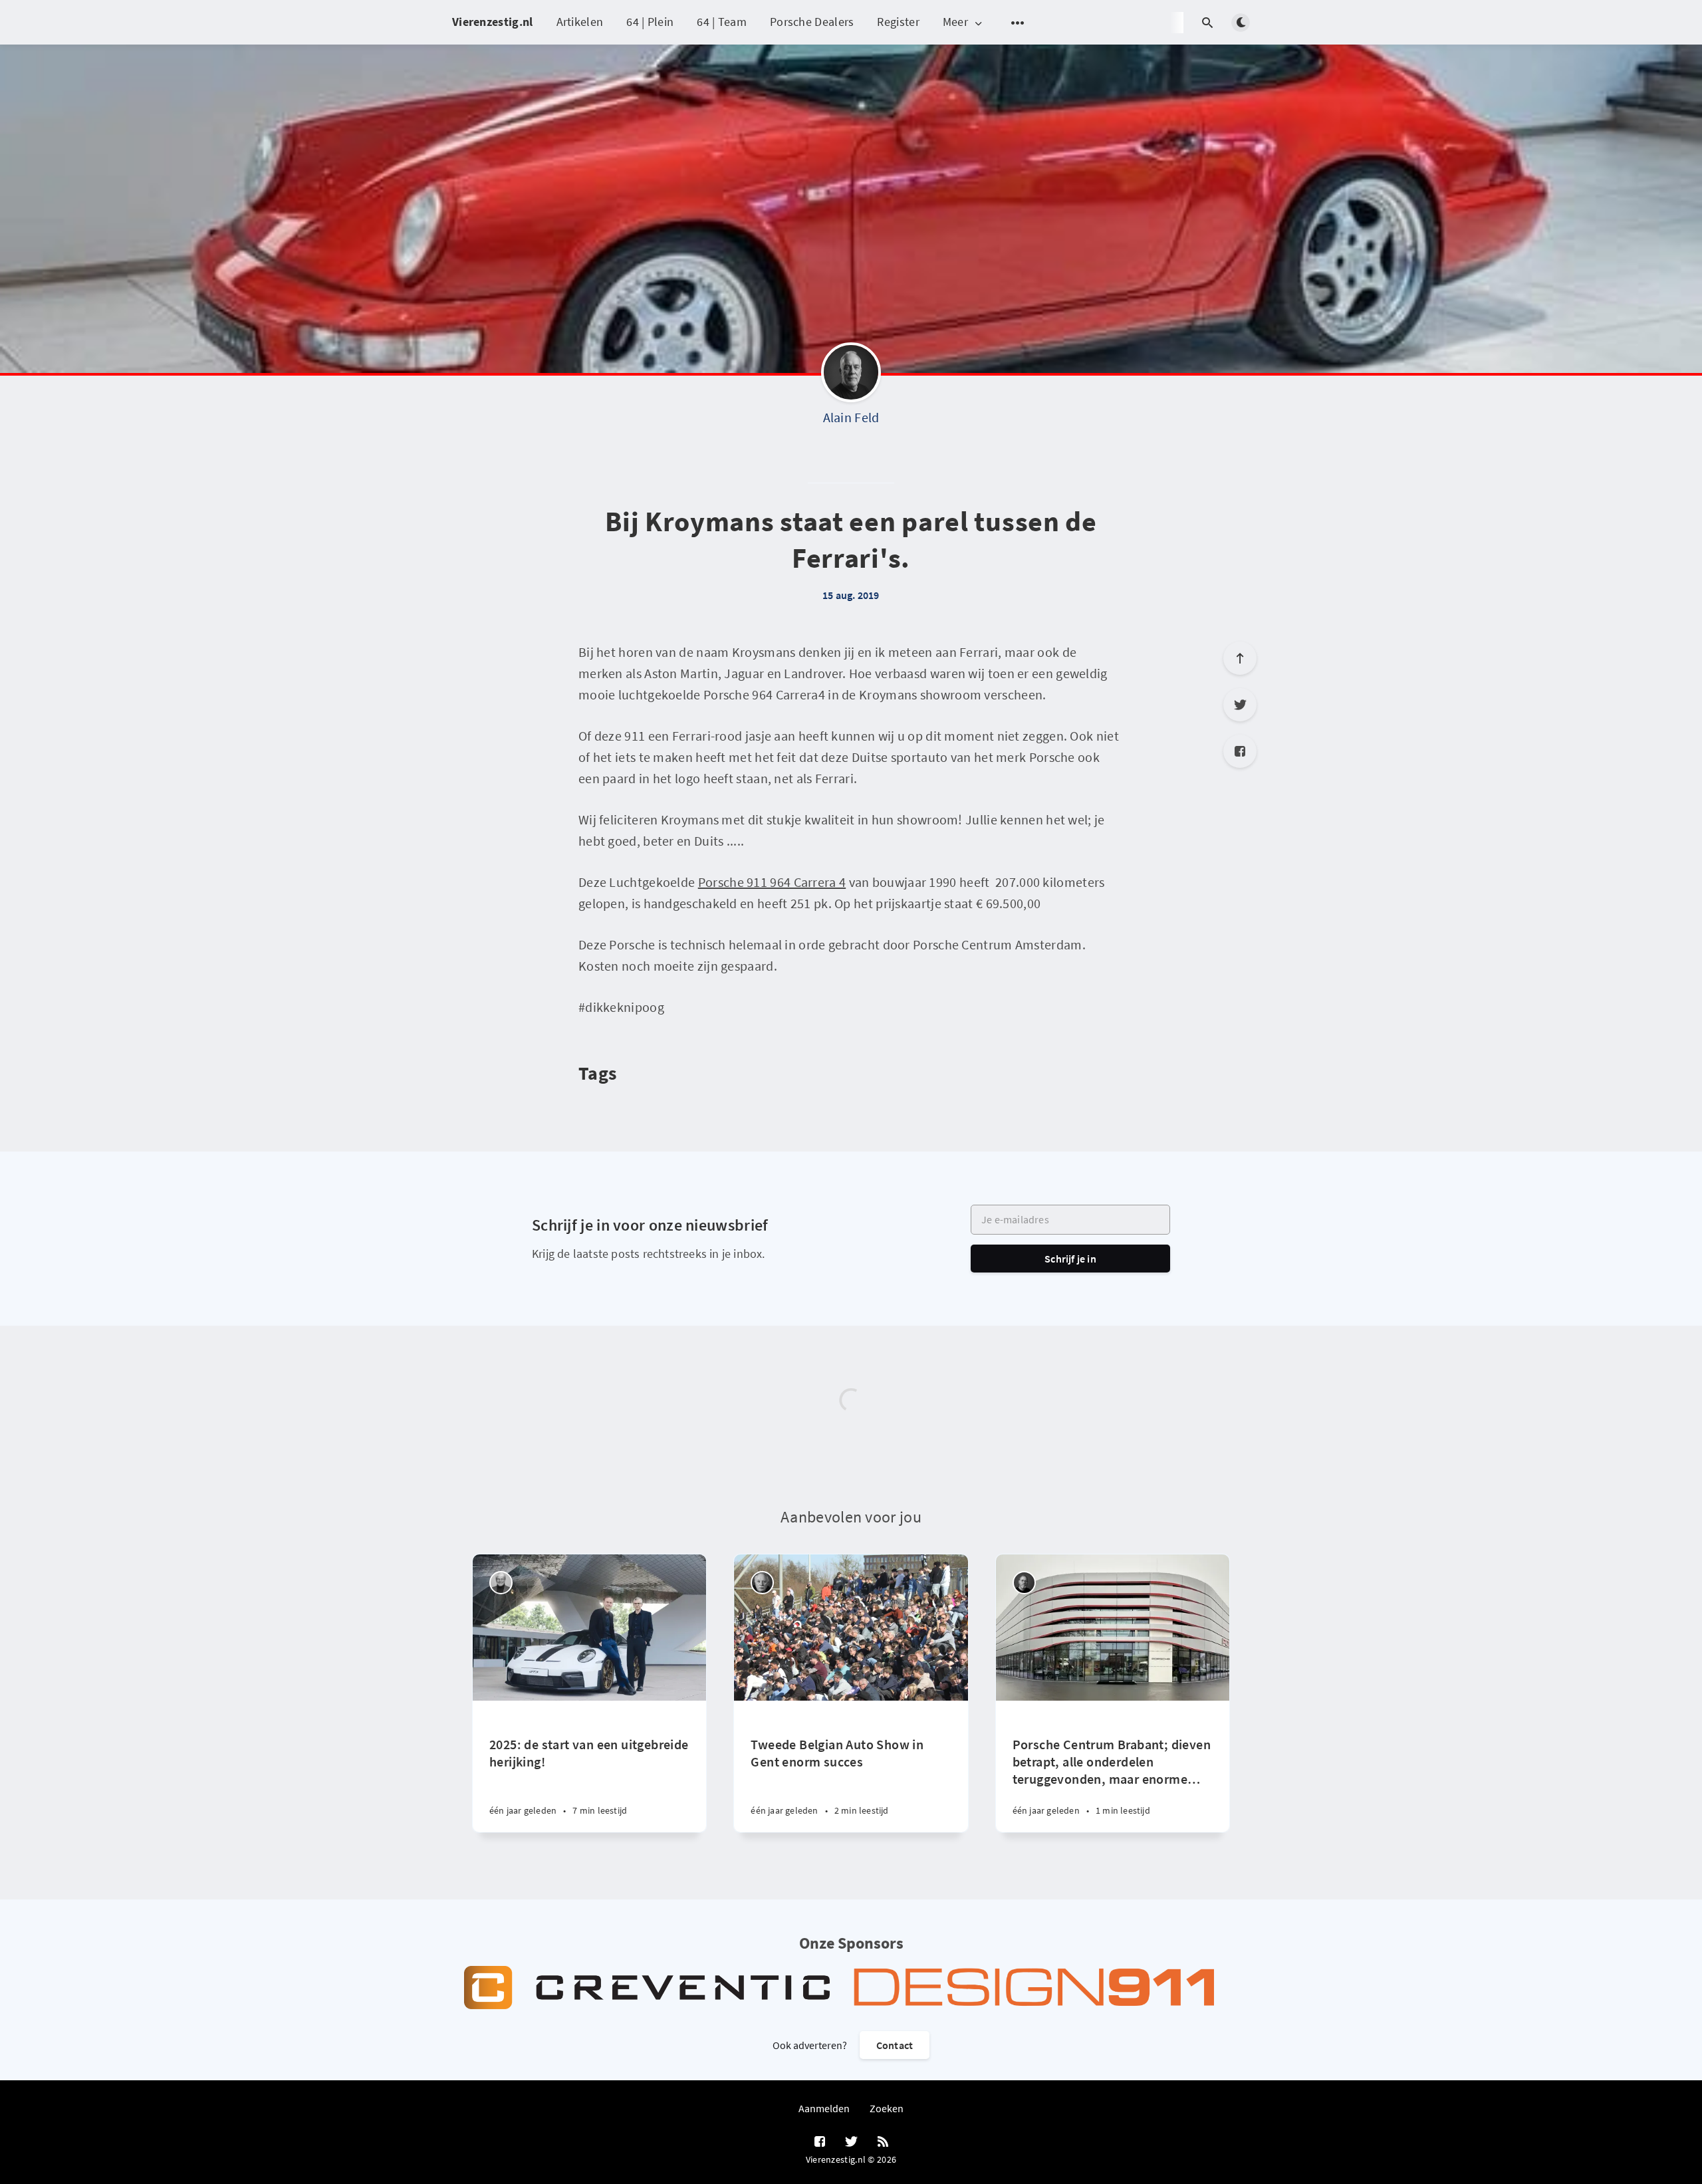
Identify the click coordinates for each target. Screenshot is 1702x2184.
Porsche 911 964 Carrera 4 (772, 882)
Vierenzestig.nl (493, 22)
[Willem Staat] (762, 1583)
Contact (895, 2045)
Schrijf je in (1070, 1259)
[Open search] (1207, 23)
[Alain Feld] (851, 376)
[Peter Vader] (501, 1583)
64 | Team (722, 22)
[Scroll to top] (1240, 658)
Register (898, 22)
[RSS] (883, 2142)
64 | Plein (650, 22)
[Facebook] (1240, 751)
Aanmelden (824, 2108)
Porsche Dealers (812, 22)
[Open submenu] (1018, 23)
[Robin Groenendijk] (1024, 1583)
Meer (955, 22)
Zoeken (887, 2108)
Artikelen (580, 22)
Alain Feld (851, 417)
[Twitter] (1240, 705)
